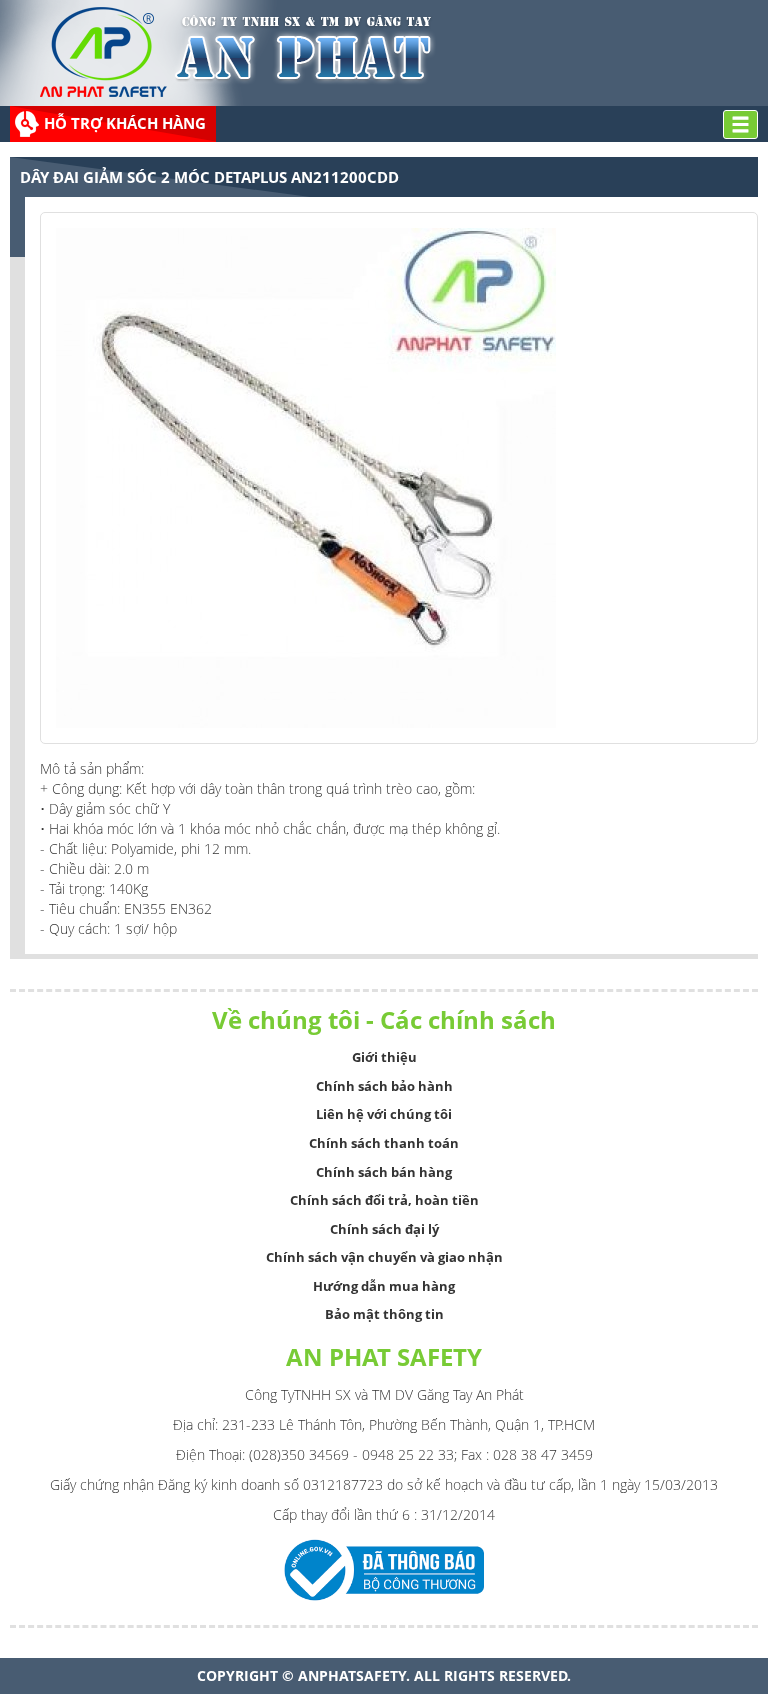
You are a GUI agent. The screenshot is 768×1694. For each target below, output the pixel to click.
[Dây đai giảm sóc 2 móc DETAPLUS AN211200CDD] (306, 476)
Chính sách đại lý (384, 1229)
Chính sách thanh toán (384, 1143)
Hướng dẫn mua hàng (384, 1286)
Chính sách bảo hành (384, 1086)
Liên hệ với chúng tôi (384, 1114)
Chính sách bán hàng (384, 1172)
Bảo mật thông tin (384, 1314)
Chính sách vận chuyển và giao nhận (384, 1257)
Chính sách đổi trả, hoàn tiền (384, 1200)
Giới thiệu (384, 1057)
